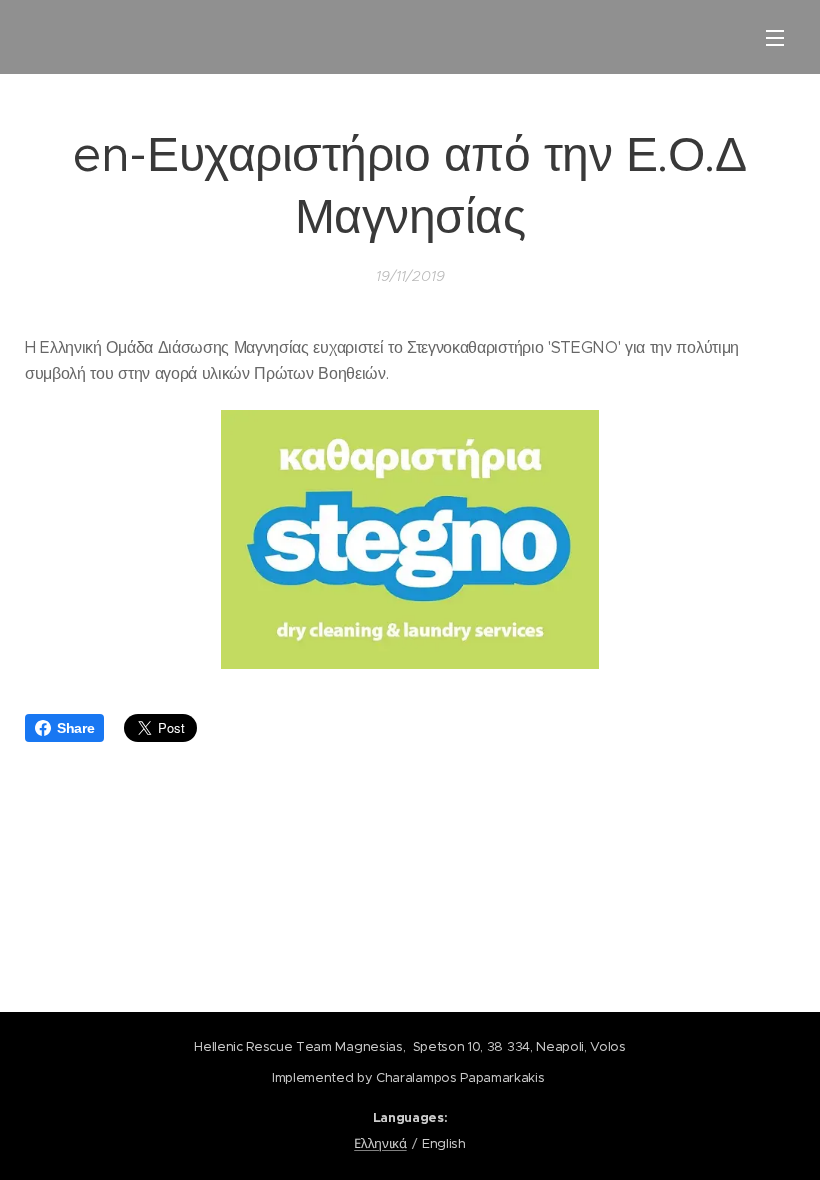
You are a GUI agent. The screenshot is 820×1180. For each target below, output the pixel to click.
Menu (775, 37)
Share (75, 728)
